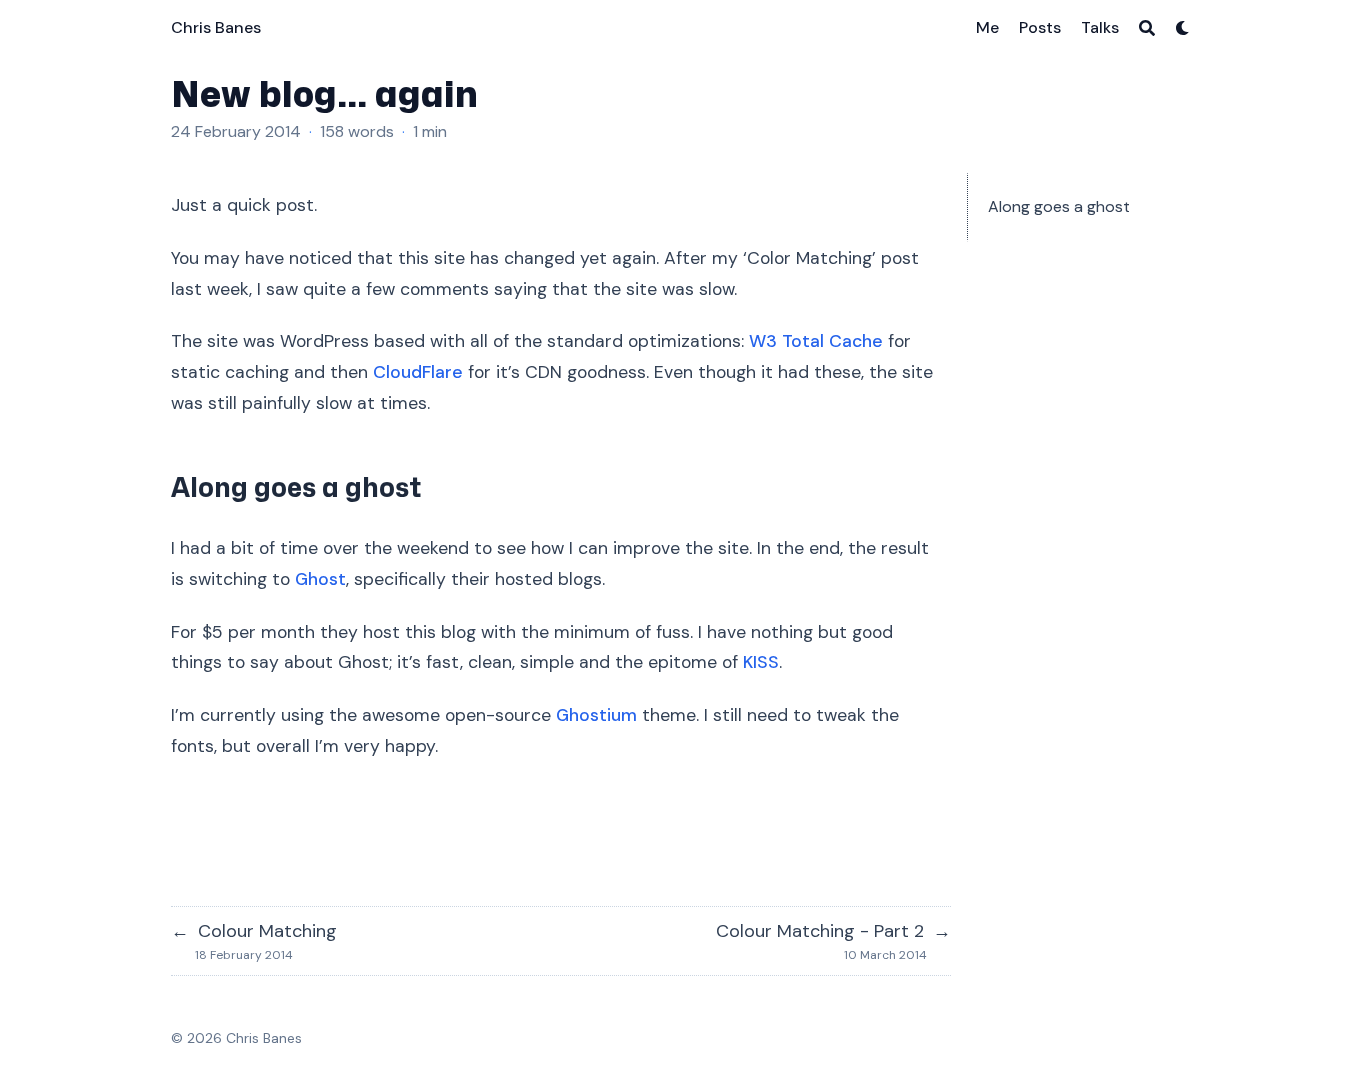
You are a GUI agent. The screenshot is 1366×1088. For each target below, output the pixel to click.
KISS (761, 662)
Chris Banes (216, 27)
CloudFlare (418, 372)
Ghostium (596, 715)
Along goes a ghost (1059, 206)
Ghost (320, 579)
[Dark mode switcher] (1183, 28)
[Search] (1147, 28)
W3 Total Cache (816, 341)
